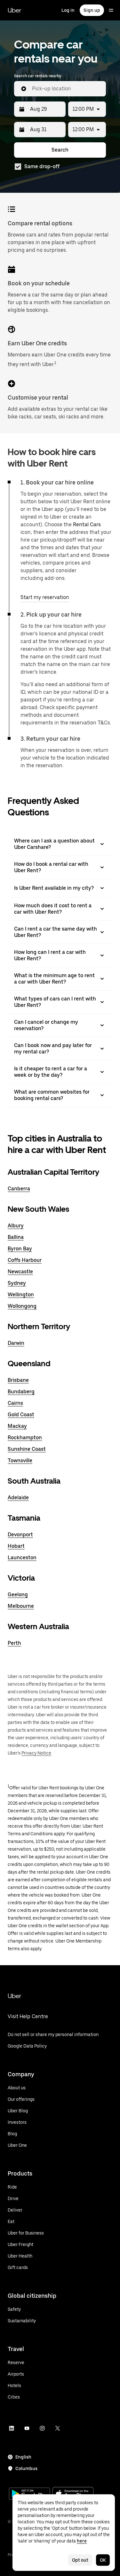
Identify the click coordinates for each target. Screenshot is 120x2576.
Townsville (20, 1460)
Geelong (18, 1595)
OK (103, 2560)
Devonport (20, 1535)
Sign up (92, 10)
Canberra (19, 1189)
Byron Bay (20, 1249)
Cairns (15, 1403)
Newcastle (20, 1272)
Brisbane (18, 1380)
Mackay (17, 1426)
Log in (68, 10)
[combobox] (66, 89)
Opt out (80, 2560)
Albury (16, 1226)
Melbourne (21, 1606)
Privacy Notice (36, 1753)
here (82, 2541)
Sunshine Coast (27, 1449)
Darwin (16, 1343)
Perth (14, 1643)
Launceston (22, 1558)
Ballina (16, 1237)
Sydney (17, 1283)
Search (60, 150)
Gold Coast (21, 1415)
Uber (14, 10)
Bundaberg (21, 1392)
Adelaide (18, 1498)
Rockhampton (25, 1438)
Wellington (21, 1295)
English (23, 2457)
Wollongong (22, 1306)
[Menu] (111, 10)
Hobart (16, 1546)
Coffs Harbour (25, 1260)
